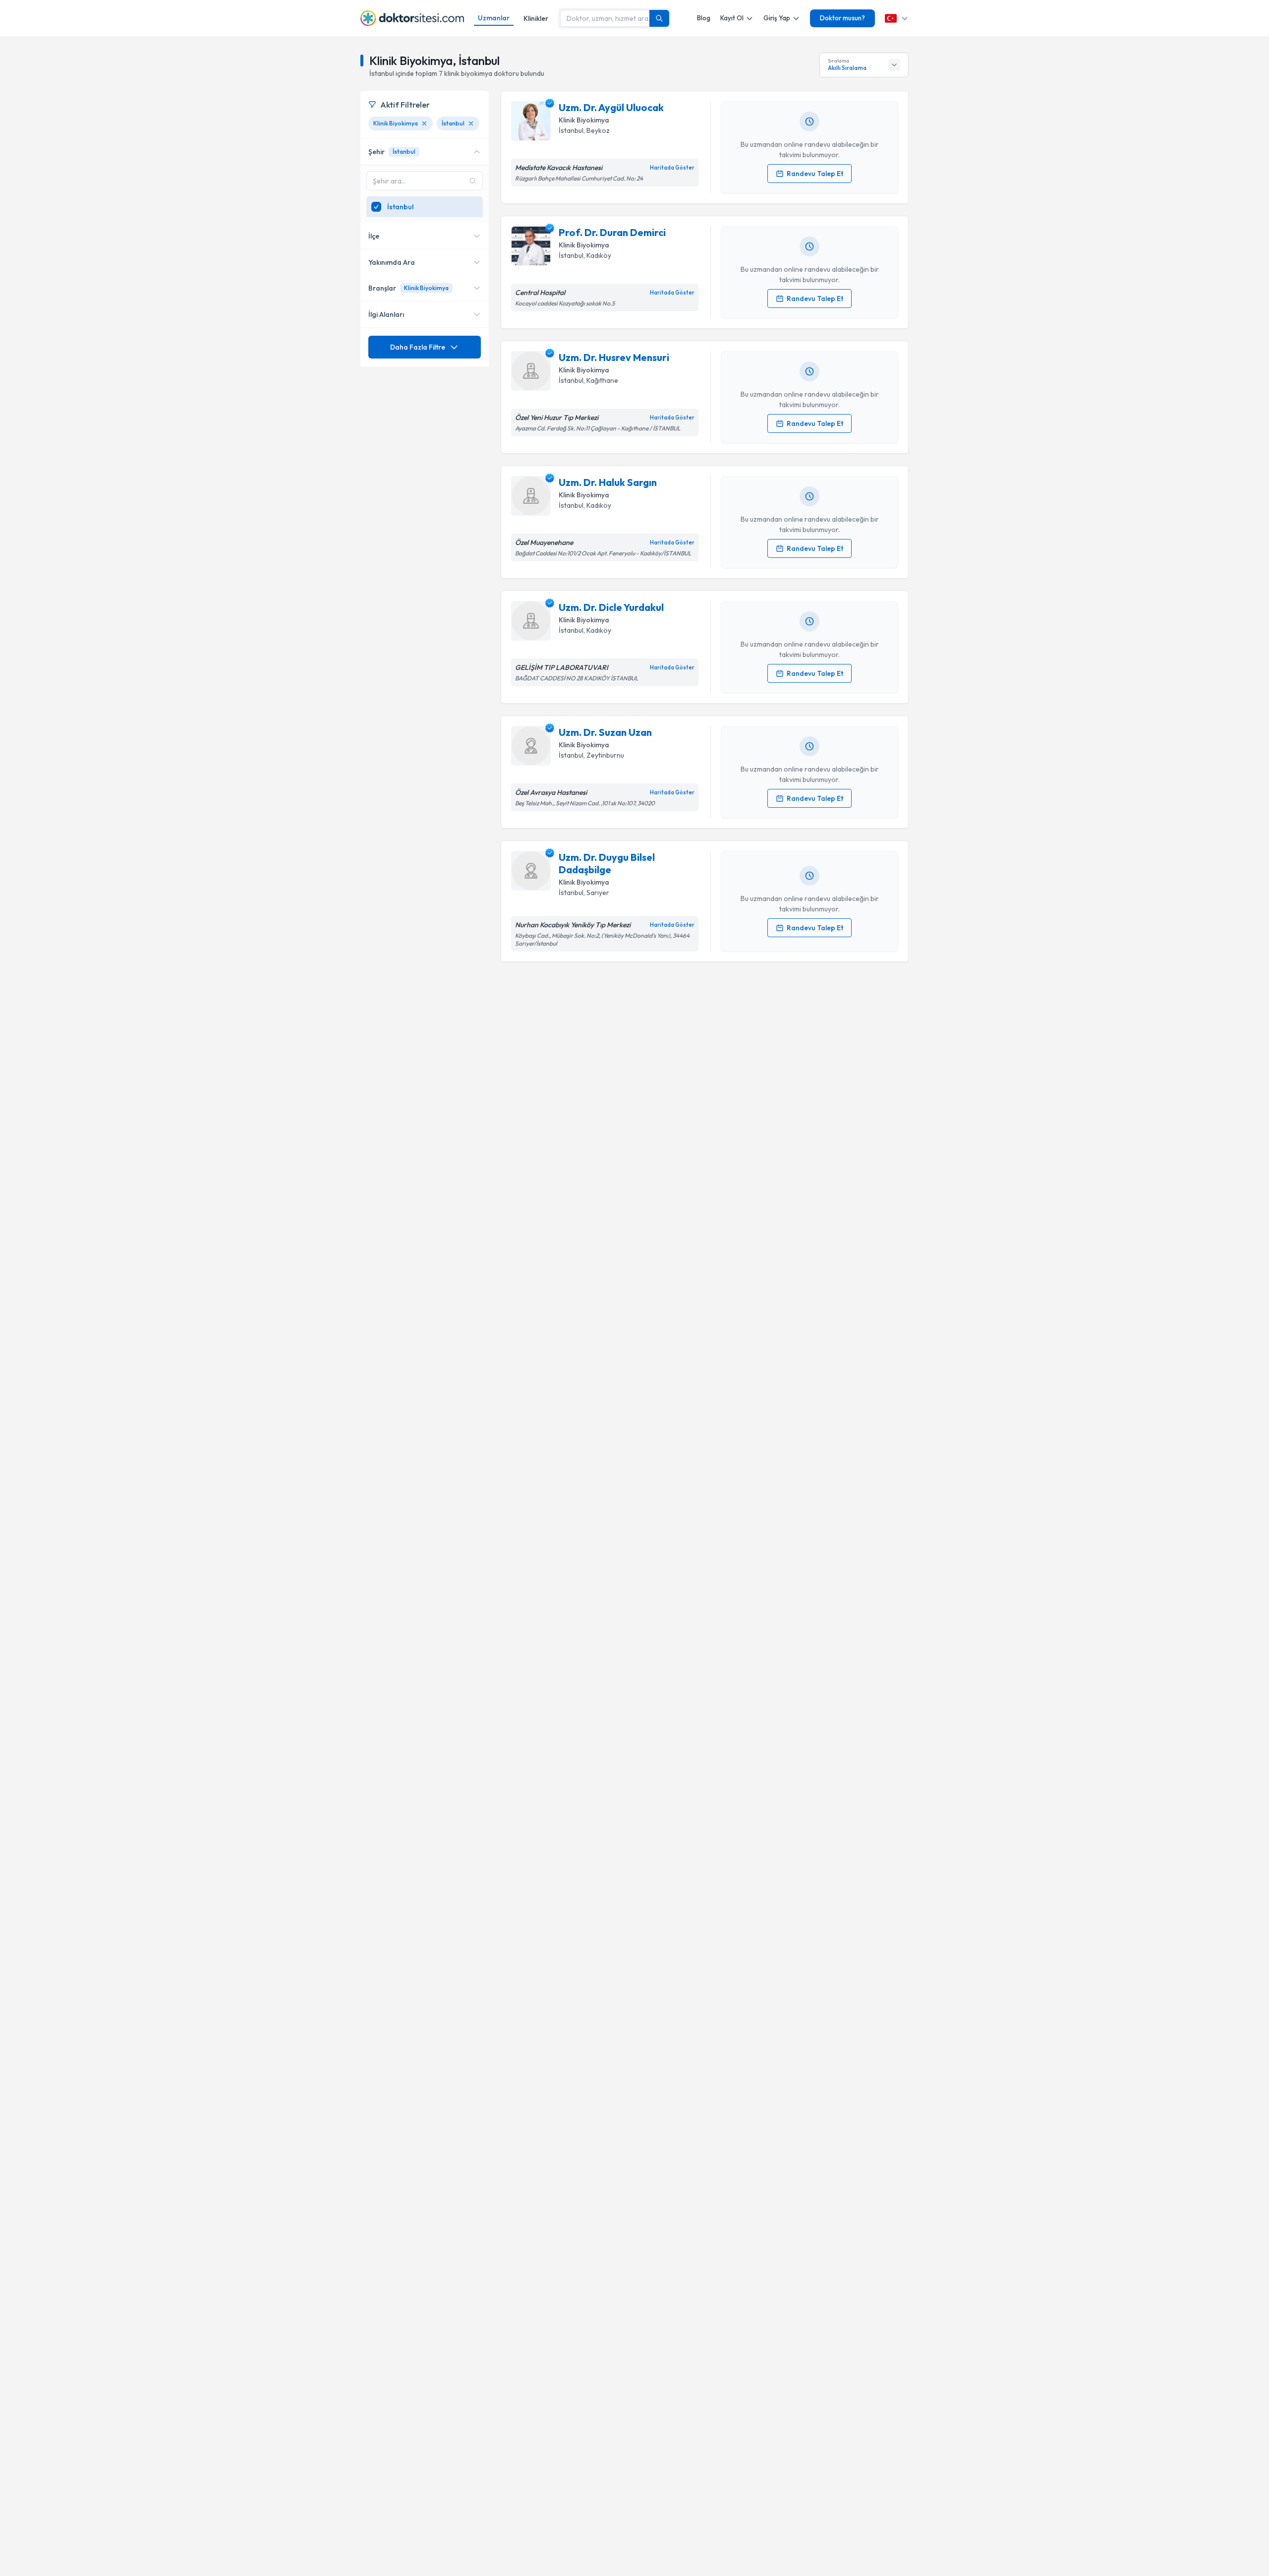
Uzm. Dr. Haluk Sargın (608, 482)
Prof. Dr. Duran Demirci (612, 232)
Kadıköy (599, 255)
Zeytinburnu (605, 755)
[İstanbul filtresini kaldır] (471, 123)
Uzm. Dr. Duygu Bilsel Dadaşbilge (607, 863)
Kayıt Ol (732, 18)
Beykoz (598, 130)
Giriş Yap (777, 18)
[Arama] (659, 18)
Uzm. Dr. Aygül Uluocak (611, 107)
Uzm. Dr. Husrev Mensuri (614, 357)
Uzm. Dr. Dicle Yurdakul (611, 607)
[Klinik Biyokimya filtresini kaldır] (424, 123)
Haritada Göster (672, 168)
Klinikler (536, 18)
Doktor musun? (842, 18)
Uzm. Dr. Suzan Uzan (605, 732)
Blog (704, 18)
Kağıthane (602, 380)
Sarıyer (598, 893)
